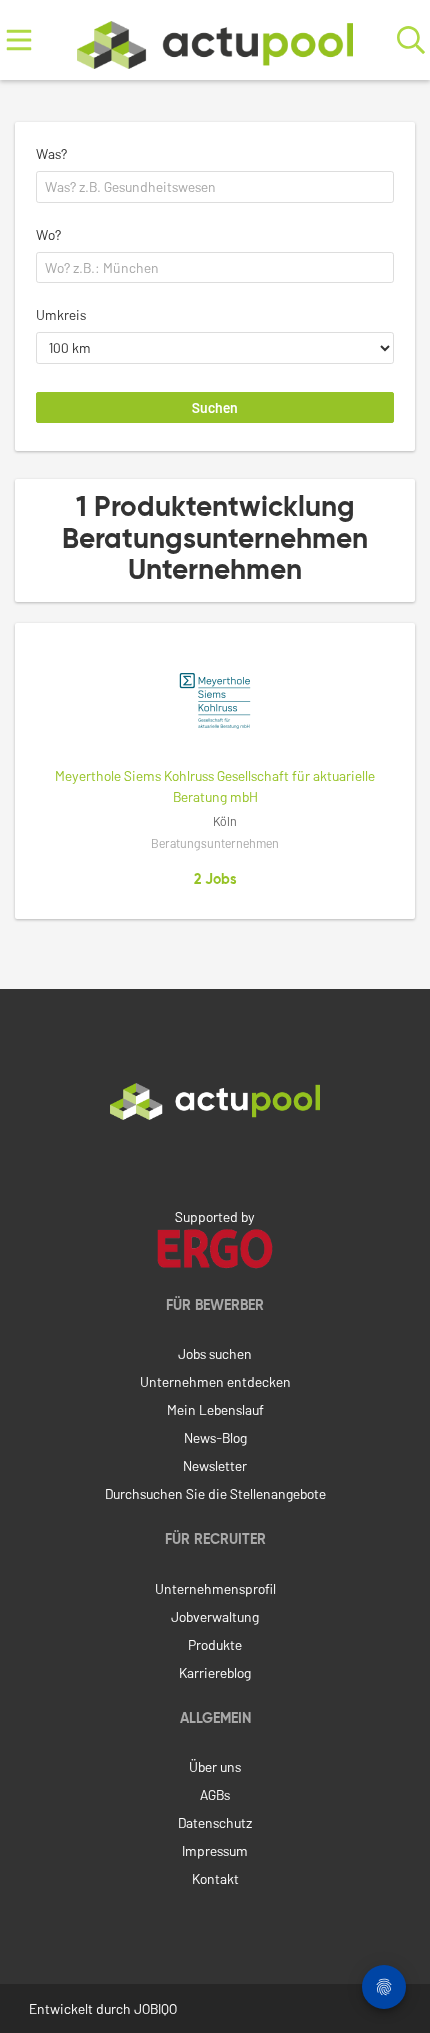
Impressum (215, 1850)
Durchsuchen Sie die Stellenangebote (215, 1493)
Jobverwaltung (215, 1616)
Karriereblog (215, 1672)
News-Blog (215, 1437)
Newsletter (215, 1465)
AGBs (215, 1794)
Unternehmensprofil (215, 1588)
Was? (51, 153)
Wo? (48, 234)
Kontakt (215, 1878)
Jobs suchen (215, 1353)
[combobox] (215, 187)
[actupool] (215, 40)
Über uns (215, 1766)
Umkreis (61, 314)
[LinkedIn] (215, 1162)
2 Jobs (215, 880)
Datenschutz (215, 1822)
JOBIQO (155, 2008)
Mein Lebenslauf (215, 1409)
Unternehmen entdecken (215, 1381)
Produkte (215, 1644)
